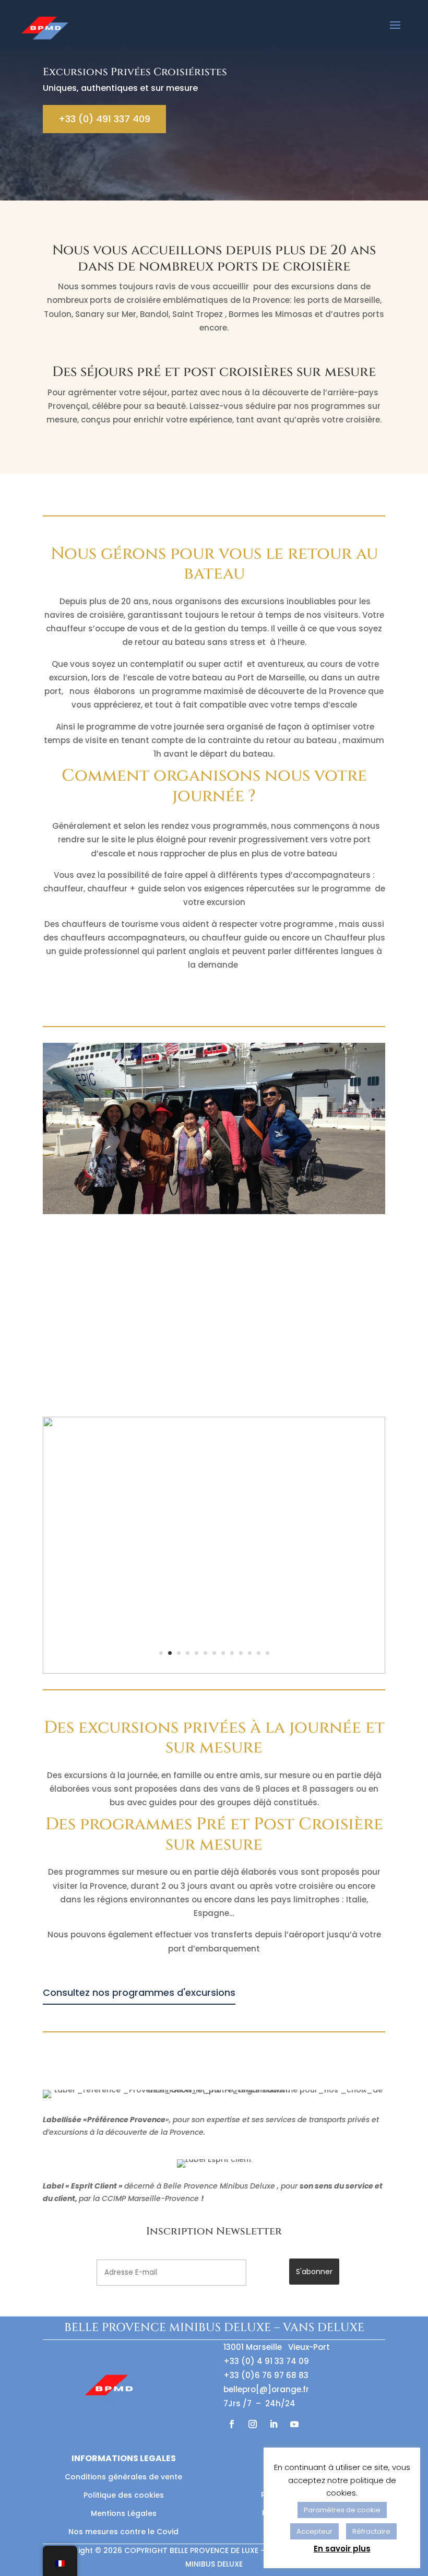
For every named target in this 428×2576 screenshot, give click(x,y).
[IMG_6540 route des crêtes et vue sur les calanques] (214, 1671)
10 (241, 1653)
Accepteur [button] (314, 2531)
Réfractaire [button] (371, 2531)
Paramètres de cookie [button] (342, 2510)
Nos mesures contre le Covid (123, 2532)
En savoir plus (342, 2549)
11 (250, 1653)
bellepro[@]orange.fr (266, 2389)
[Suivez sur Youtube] (294, 2424)
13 (267, 1653)
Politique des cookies (124, 2495)
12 (259, 1653)
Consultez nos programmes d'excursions (139, 1992)
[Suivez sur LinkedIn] (274, 2424)
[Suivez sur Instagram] (253, 2424)
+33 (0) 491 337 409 (104, 119)
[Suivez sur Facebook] (232, 2424)
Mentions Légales (124, 2513)
